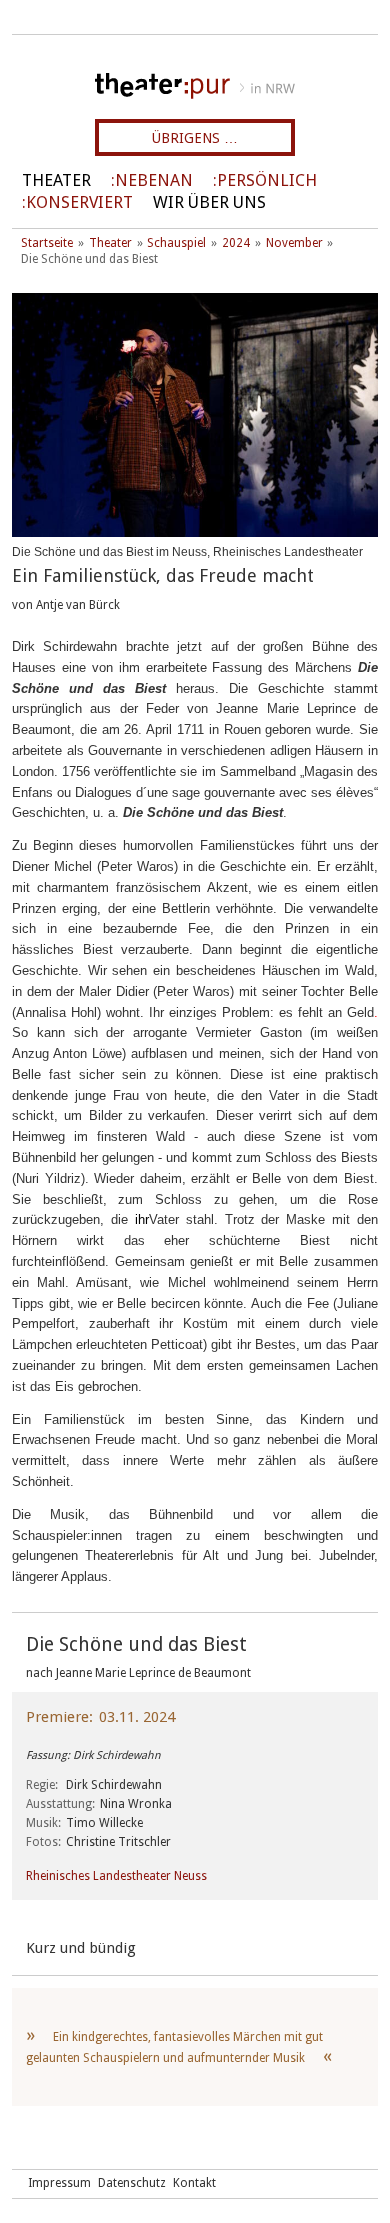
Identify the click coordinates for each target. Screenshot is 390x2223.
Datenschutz (132, 2183)
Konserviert (79, 202)
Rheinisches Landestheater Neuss (116, 1876)
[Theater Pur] (195, 86)
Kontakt (194, 2183)
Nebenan (154, 180)
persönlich (267, 180)
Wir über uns (209, 202)
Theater (56, 180)
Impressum (59, 2183)
